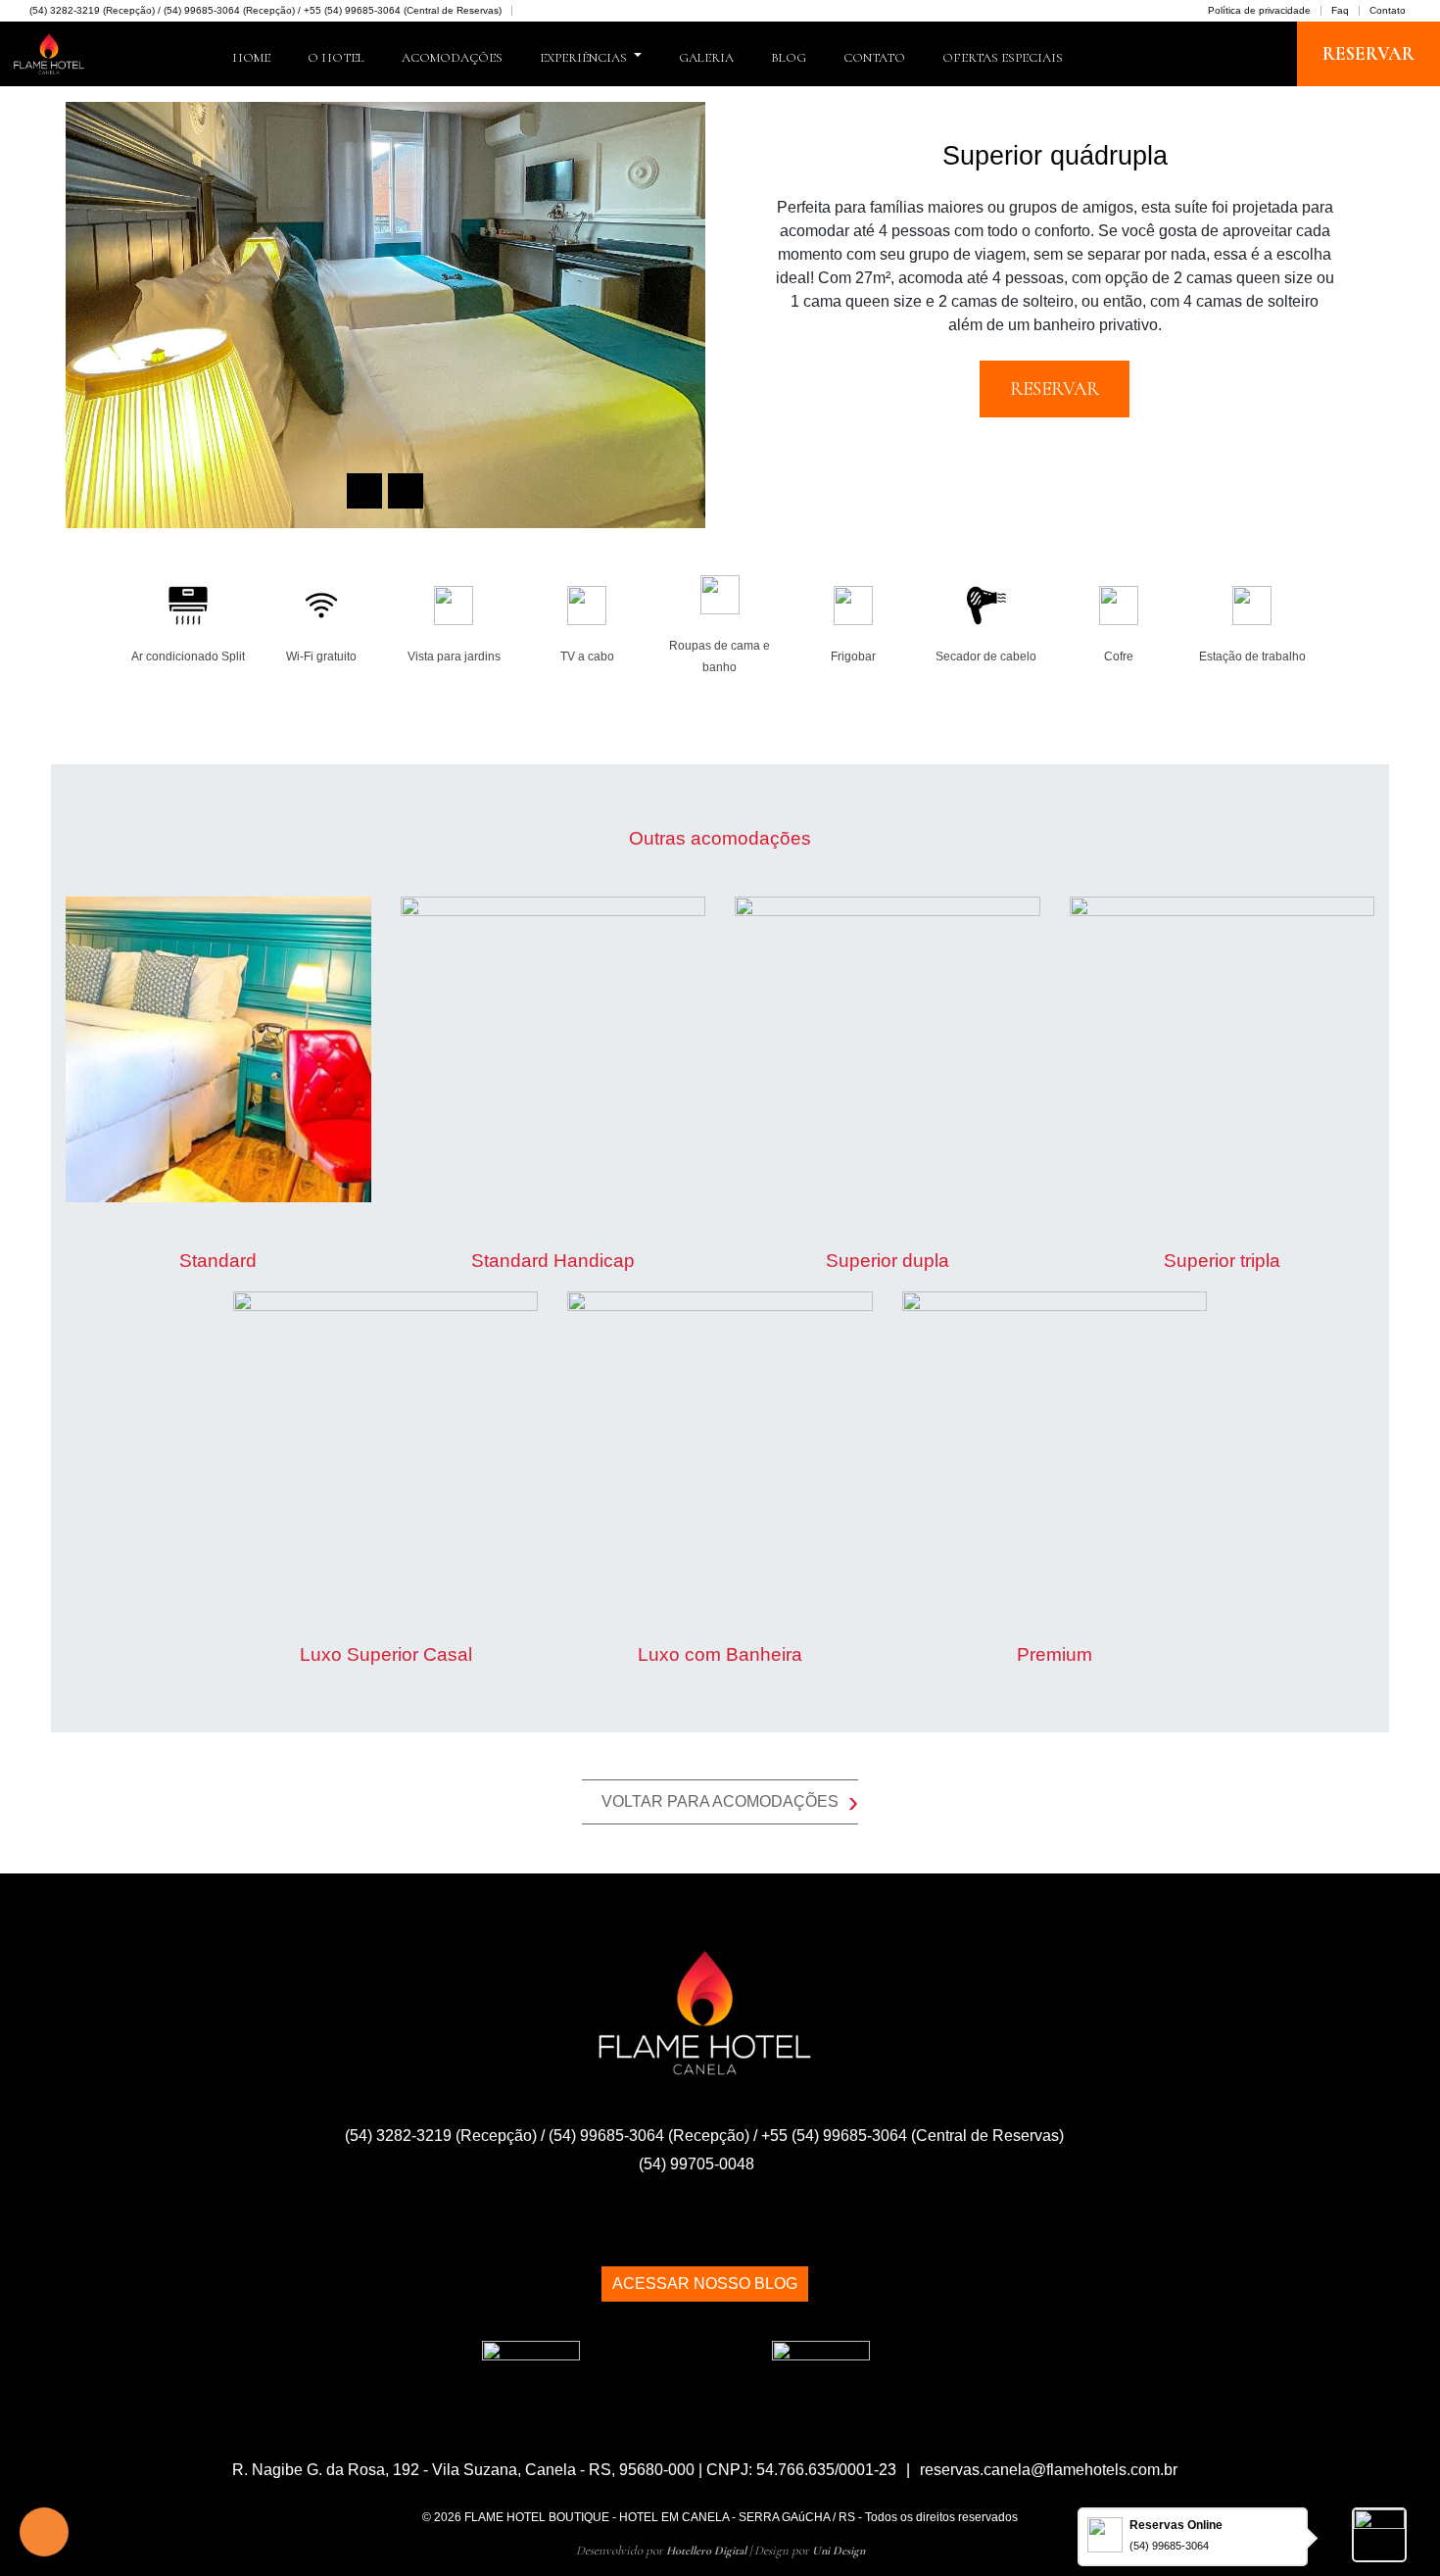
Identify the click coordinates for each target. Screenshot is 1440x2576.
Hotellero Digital (706, 2551)
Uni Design (839, 2551)
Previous (364, 491)
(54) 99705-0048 (698, 2164)
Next (406, 491)
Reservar (1368, 54)
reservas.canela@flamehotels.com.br (1049, 2470)
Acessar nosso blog (705, 2284)
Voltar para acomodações (730, 1801)
